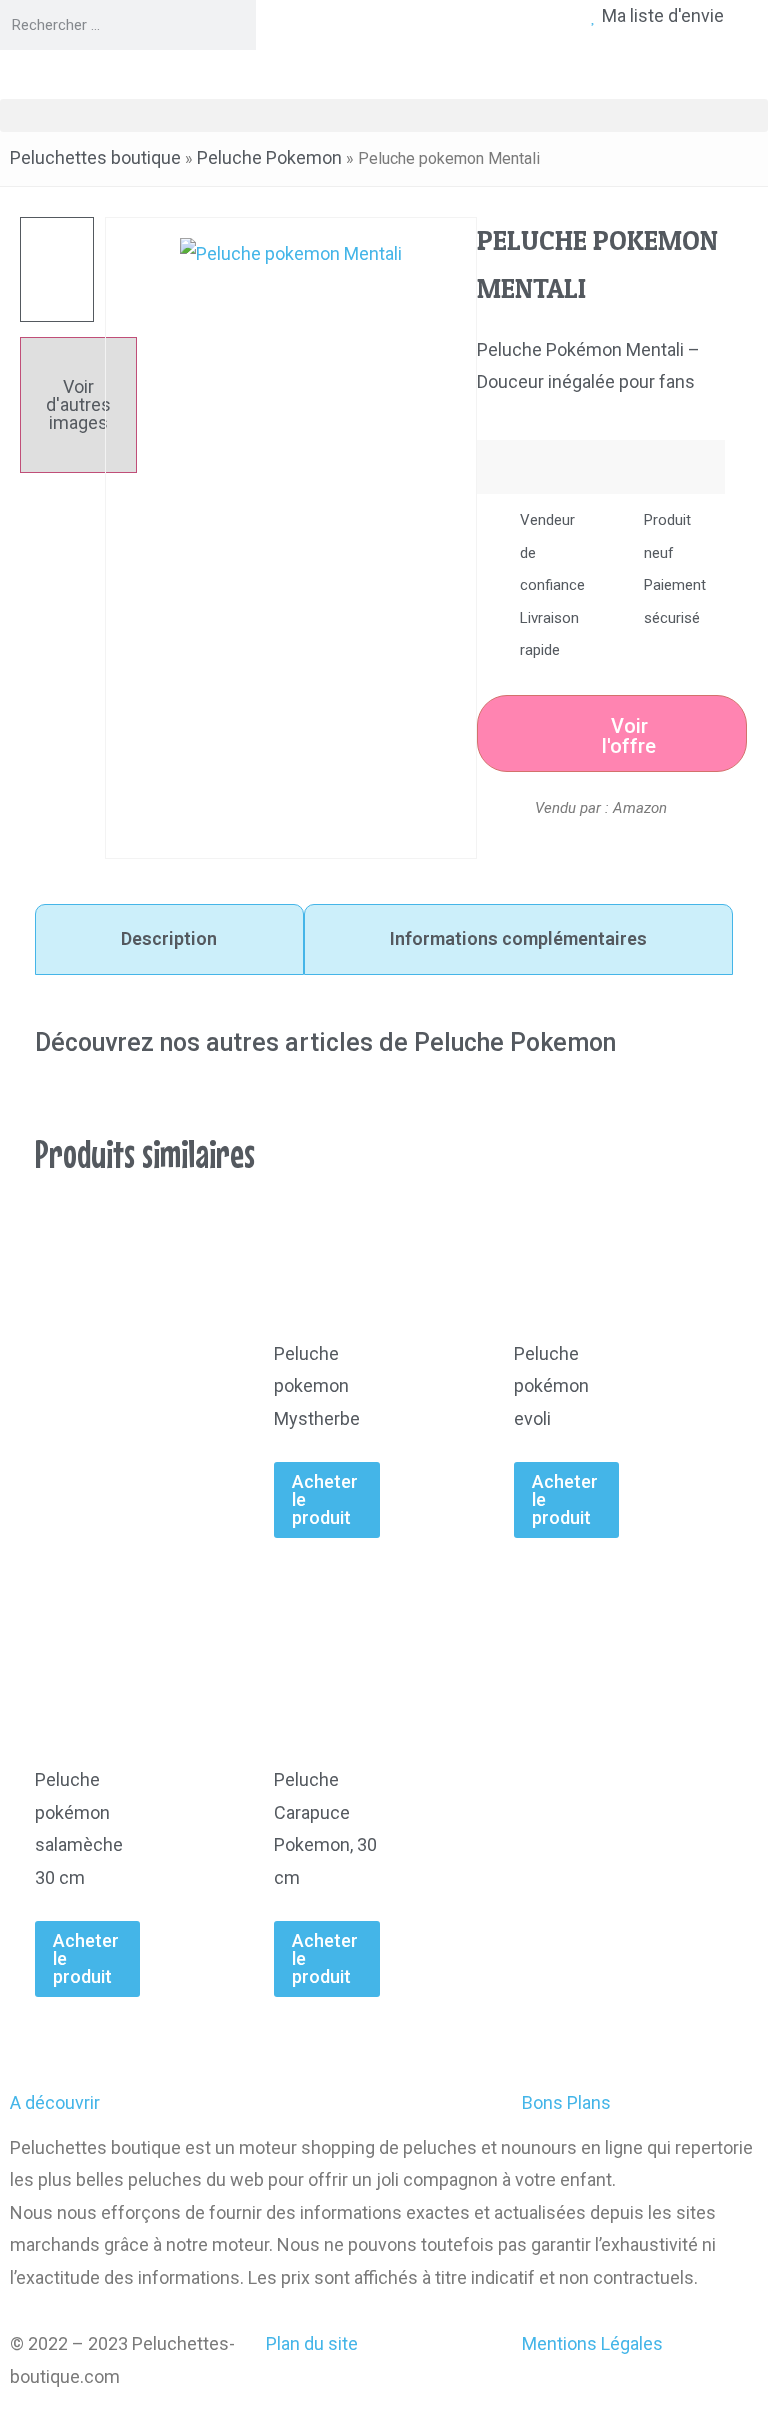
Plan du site (312, 2343)
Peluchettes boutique (95, 157)
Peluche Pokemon (269, 157)
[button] (384, 115)
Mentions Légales (592, 2343)
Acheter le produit (325, 1499)
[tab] (169, 939)
